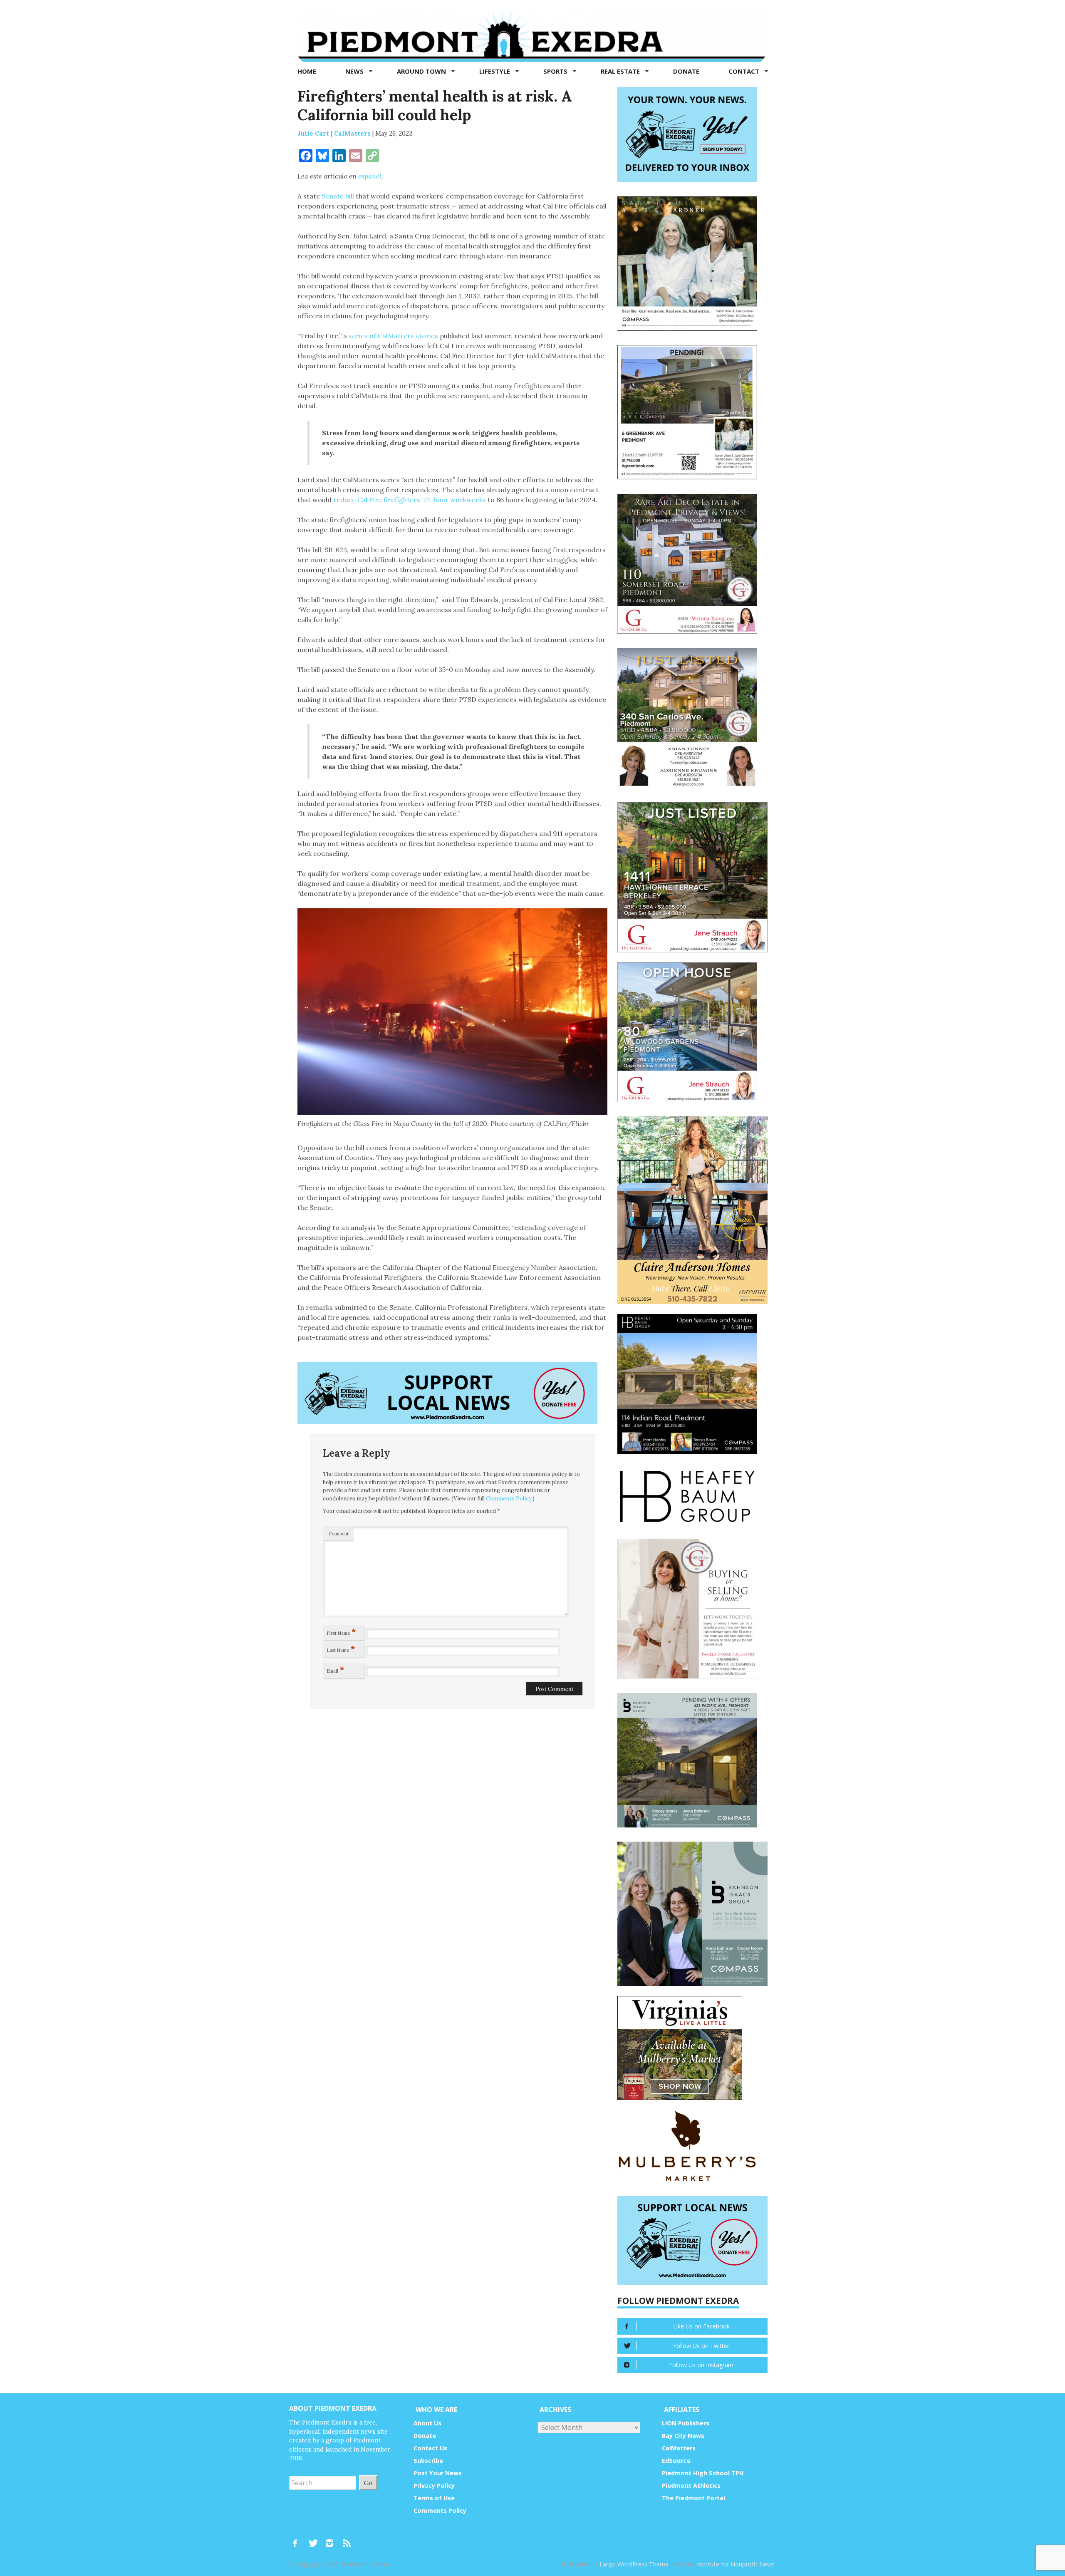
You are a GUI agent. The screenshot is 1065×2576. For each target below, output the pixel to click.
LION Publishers (686, 2423)
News (355, 71)
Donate (686, 71)
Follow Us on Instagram (701, 2365)
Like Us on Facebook (701, 2326)
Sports (556, 71)
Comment (339, 1534)
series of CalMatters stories (393, 336)
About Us (427, 2423)
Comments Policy (509, 1499)
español (370, 176)
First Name (342, 1631)
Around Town (422, 71)
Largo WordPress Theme (634, 2564)
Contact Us (430, 2448)
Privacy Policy (434, 2486)
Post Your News (438, 2473)
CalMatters (679, 2448)
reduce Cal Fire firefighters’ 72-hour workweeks (410, 500)
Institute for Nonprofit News (735, 2564)
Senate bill (338, 196)
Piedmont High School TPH (703, 2473)
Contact (745, 71)
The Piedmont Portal (693, 2498)
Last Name (341, 1649)
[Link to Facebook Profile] (298, 2539)
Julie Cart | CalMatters (334, 133)
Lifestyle (495, 71)
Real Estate (621, 71)
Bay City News (683, 2436)
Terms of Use (434, 2498)
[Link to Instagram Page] (332, 2539)
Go (368, 2483)
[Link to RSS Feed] (348, 2539)
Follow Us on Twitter (701, 2346)
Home (307, 71)
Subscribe (428, 2461)
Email (336, 1669)
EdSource (676, 2461)
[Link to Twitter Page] (315, 2539)
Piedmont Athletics (691, 2486)
